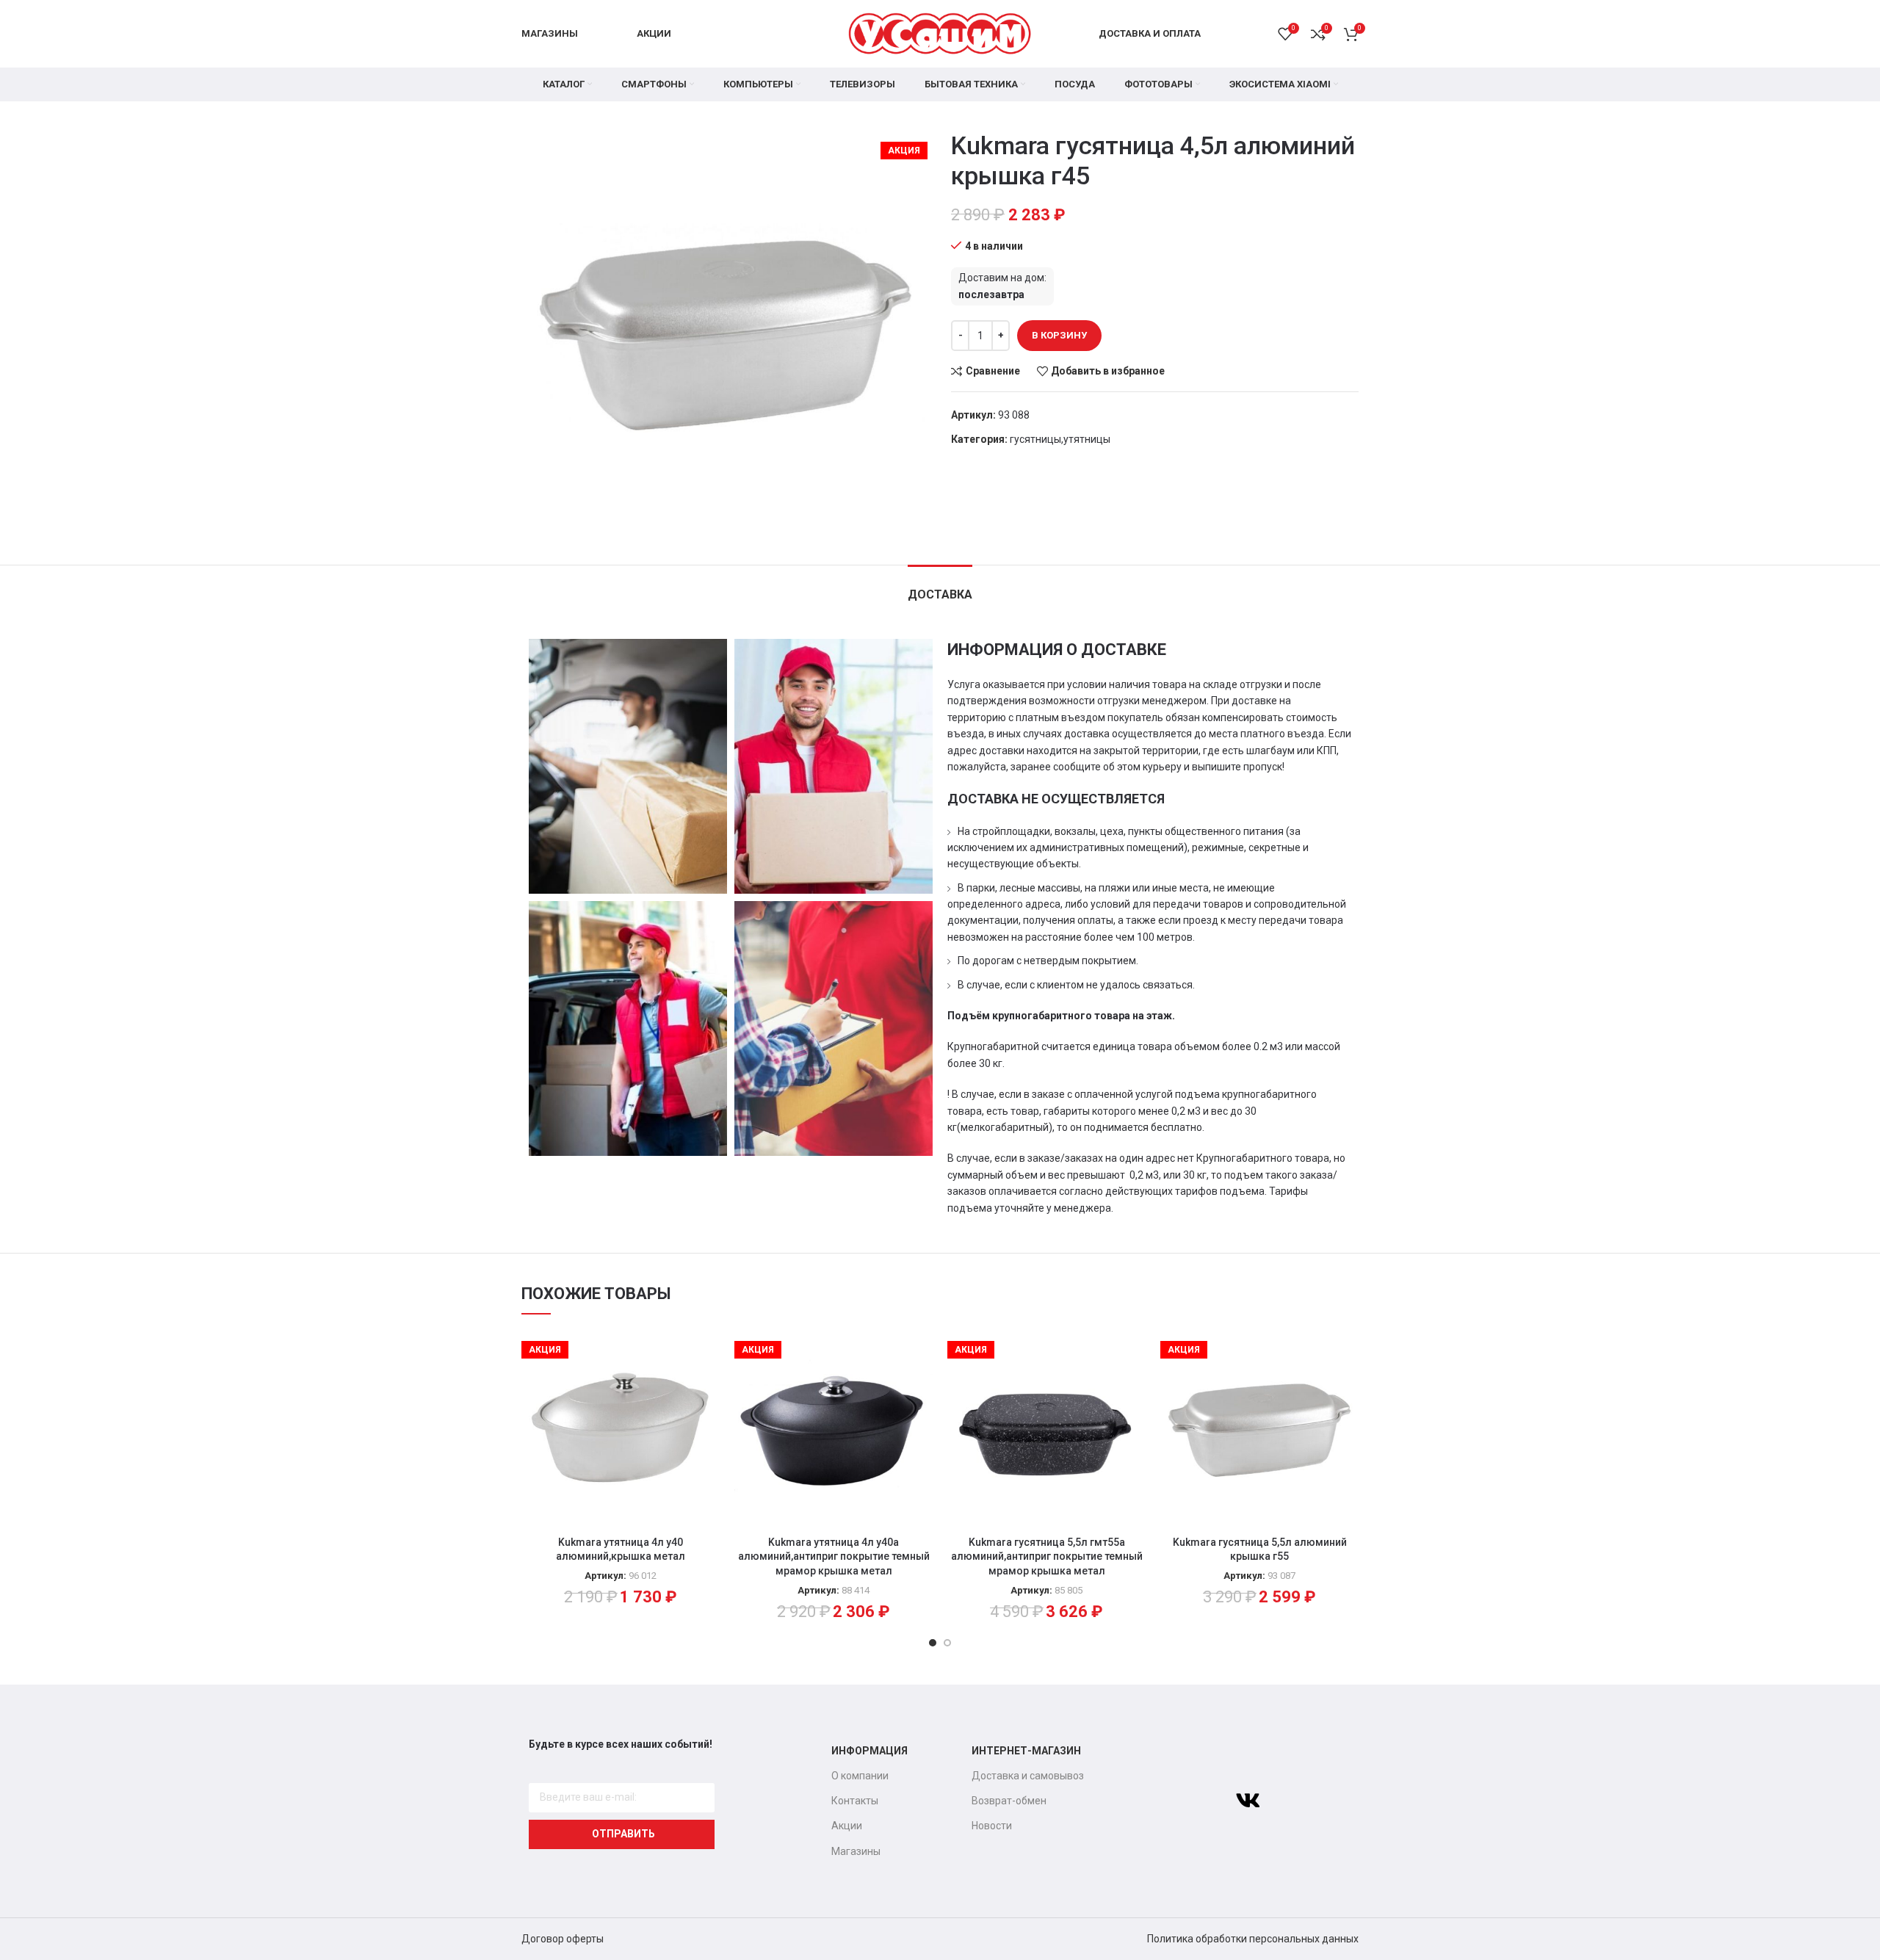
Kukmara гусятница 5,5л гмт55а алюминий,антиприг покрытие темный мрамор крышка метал (1047, 1556)
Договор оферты (563, 1939)
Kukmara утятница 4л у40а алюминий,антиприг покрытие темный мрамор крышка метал (834, 1556)
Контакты (855, 1801)
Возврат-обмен (1009, 1801)
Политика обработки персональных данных (1253, 1939)
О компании (860, 1776)
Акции (847, 1826)
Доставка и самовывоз (1028, 1776)
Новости (992, 1826)
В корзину (1059, 335)
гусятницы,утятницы (1060, 439)
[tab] (940, 587)
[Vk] (1248, 1801)
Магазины (856, 1851)
